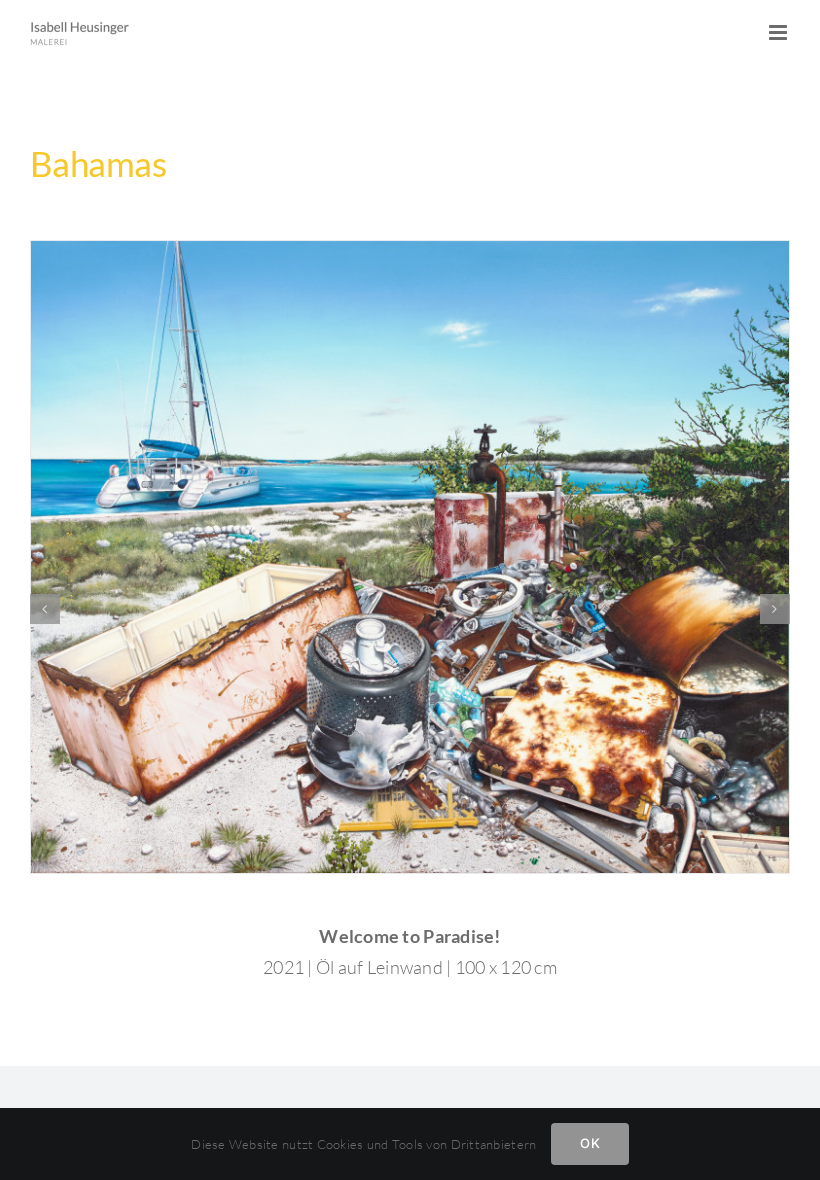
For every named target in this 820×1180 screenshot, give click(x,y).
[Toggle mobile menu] (779, 32)
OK (589, 1143)
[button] (45, 609)
